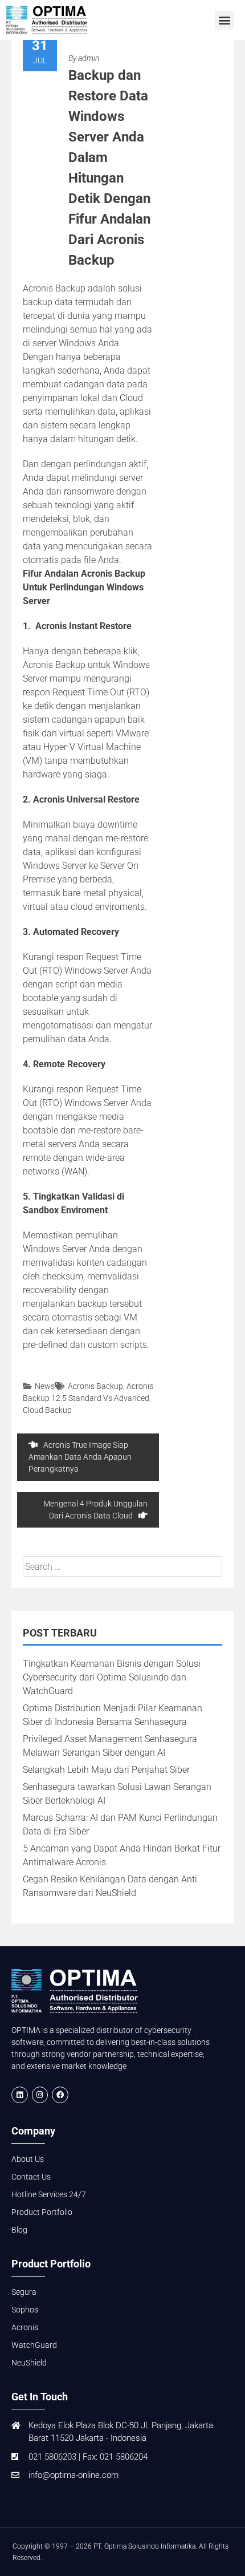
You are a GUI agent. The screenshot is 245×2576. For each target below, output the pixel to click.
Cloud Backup (47, 1410)
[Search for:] (122, 1567)
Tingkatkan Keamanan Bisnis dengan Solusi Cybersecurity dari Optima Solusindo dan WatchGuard (112, 1677)
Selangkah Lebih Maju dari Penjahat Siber (106, 1770)
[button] (224, 20)
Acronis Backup (95, 1386)
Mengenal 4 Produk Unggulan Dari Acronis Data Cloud (95, 1510)
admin (89, 58)
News (45, 1386)
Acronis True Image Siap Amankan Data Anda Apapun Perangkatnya (80, 1457)
